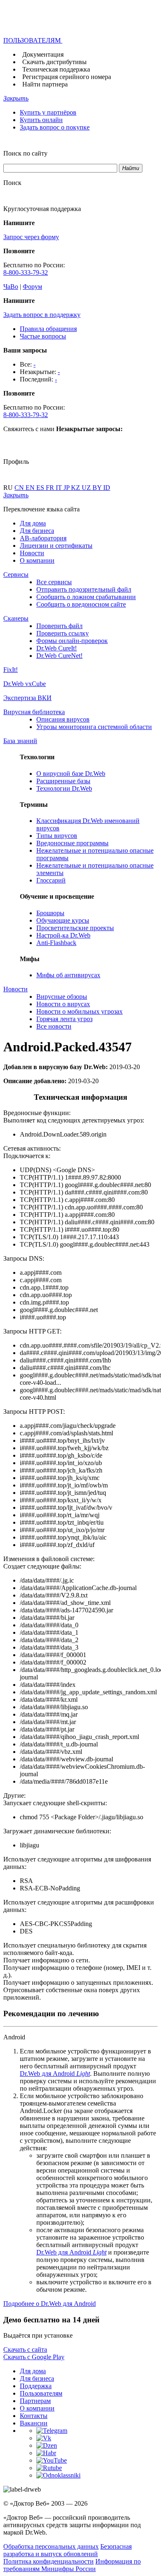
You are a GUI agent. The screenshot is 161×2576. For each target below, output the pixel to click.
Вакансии (34, 2423)
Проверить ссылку (63, 633)
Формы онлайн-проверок (72, 641)
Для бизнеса (37, 531)
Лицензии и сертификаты (56, 546)
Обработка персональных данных (51, 2546)
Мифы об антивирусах (68, 975)
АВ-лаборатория (43, 538)
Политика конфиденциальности (49, 2561)
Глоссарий (51, 880)
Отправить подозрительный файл (84, 589)
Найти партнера (45, 84)
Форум (32, 287)
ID (107, 488)
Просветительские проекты (75, 928)
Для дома (33, 523)
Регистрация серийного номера (67, 77)
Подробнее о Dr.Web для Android (50, 2304)
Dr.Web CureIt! (57, 648)
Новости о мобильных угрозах (79, 1011)
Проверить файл (59, 626)
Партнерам (35, 2401)
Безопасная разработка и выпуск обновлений (67, 2550)
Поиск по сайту (25, 153)
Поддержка (36, 2386)
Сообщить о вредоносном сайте (81, 604)
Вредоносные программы (72, 843)
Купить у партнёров (48, 112)
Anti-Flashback (56, 943)
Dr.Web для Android (55, 2074)
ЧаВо (11, 287)
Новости (32, 553)
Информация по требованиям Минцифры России (72, 2565)
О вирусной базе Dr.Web (71, 774)
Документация (43, 54)
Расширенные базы (63, 781)
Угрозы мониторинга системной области (94, 727)
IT (60, 488)
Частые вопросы (43, 336)
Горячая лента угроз (64, 1019)
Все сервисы (54, 582)
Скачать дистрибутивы (54, 62)
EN (31, 488)
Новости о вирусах (63, 1004)
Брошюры (50, 913)
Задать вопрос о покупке (55, 127)
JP (67, 488)
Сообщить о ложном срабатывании (86, 597)
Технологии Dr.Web (64, 788)
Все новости (54, 1026)
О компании (37, 560)
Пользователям (41, 2393)
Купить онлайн (41, 120)
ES (41, 488)
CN (20, 488)
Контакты (34, 2416)
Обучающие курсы (63, 920)
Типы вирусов (57, 836)
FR (51, 488)
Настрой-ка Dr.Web (63, 935)
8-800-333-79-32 (26, 272)
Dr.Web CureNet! (59, 656)
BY (98, 488)
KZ (76, 488)
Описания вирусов (63, 719)
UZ (87, 488)
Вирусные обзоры (62, 997)
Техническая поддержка (56, 69)
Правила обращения (48, 329)
